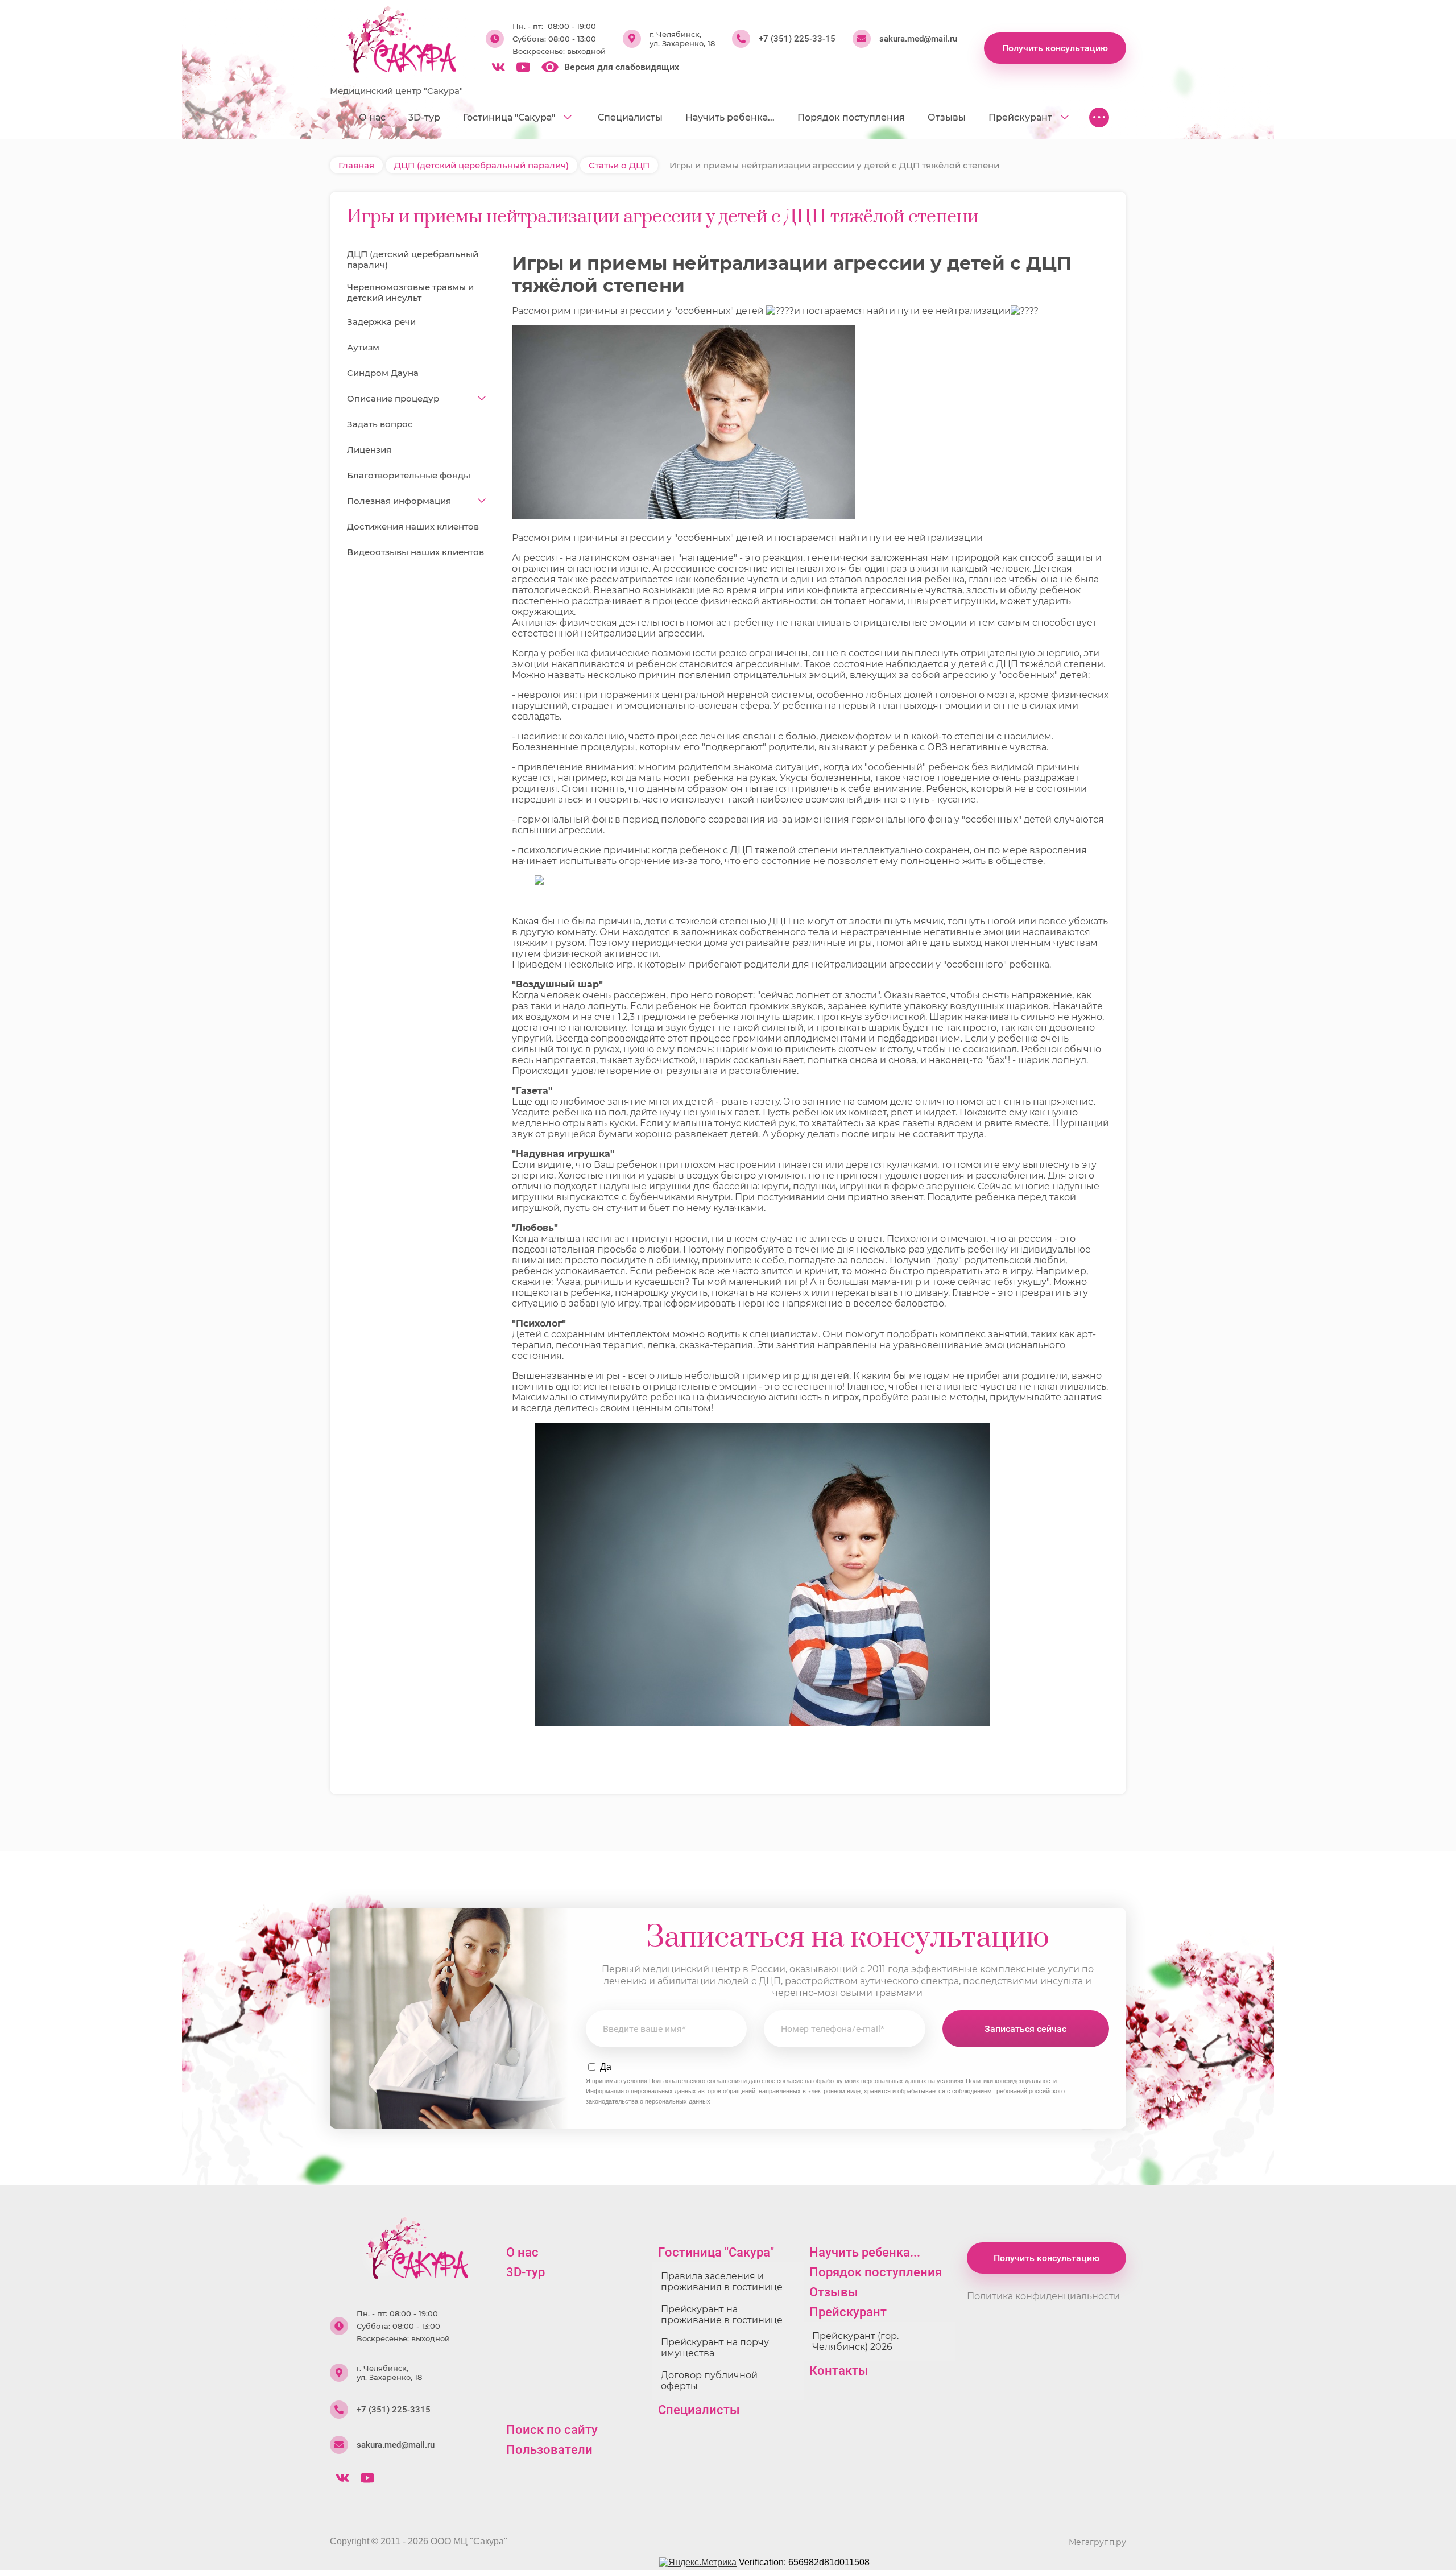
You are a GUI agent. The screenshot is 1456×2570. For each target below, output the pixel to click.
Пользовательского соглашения (695, 2081)
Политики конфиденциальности (1011, 2081)
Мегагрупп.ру (1097, 2542)
